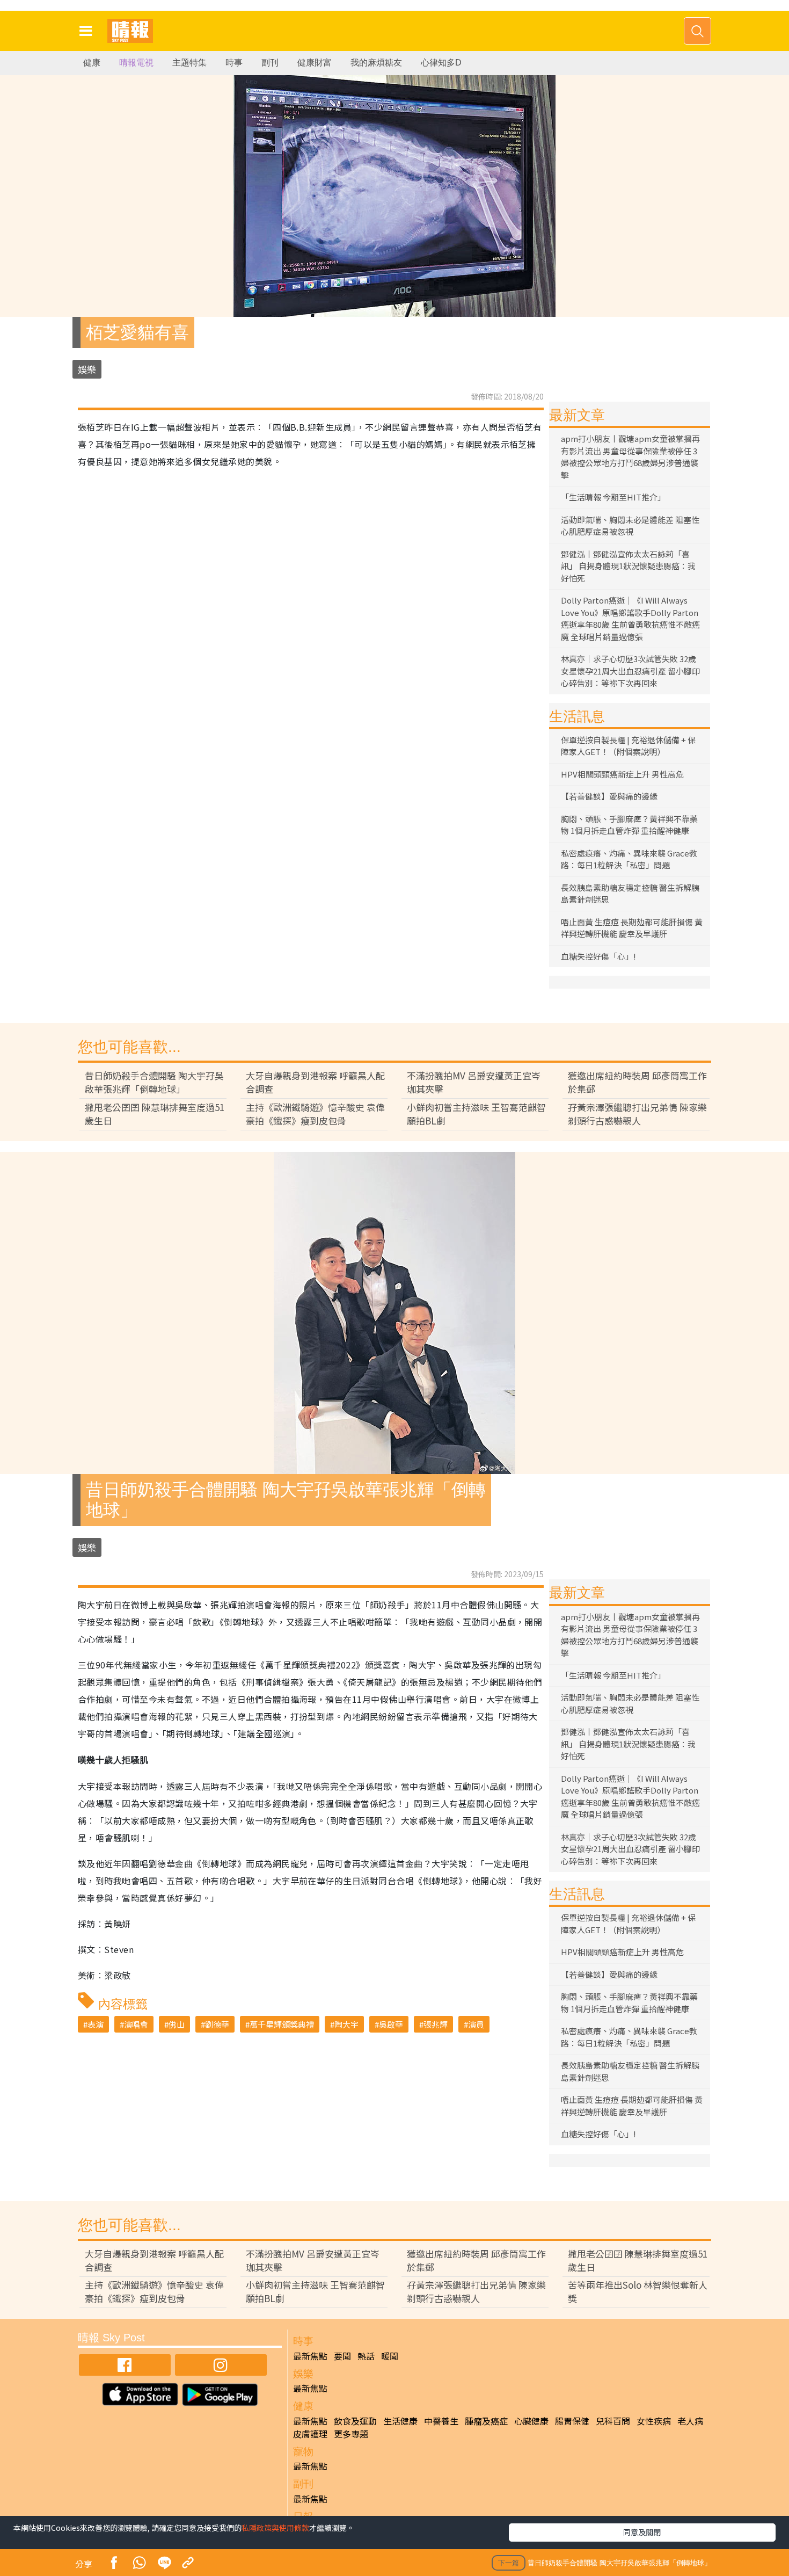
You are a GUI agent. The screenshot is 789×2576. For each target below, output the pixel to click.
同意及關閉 (642, 2532)
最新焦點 (310, 2356)
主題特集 (189, 63)
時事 (234, 63)
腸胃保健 (572, 2421)
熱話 (366, 2356)
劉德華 (217, 2024)
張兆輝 (436, 2024)
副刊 (270, 63)
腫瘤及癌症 (486, 2421)
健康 (92, 63)
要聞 (342, 2356)
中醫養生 (441, 2421)
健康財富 (315, 63)
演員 (476, 2024)
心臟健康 (531, 2421)
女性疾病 (654, 2421)
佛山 (177, 2024)
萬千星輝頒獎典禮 (282, 2024)
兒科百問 (613, 2421)
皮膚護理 (310, 2434)
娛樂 (87, 369)
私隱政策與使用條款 (275, 2528)
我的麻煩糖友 (376, 63)
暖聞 (390, 2356)
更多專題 (351, 2434)
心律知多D (441, 63)
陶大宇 (346, 2024)
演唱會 (136, 2024)
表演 (96, 2024)
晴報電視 (136, 63)
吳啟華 (391, 2024)
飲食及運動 (355, 2421)
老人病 (690, 2421)
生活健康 (400, 2421)
